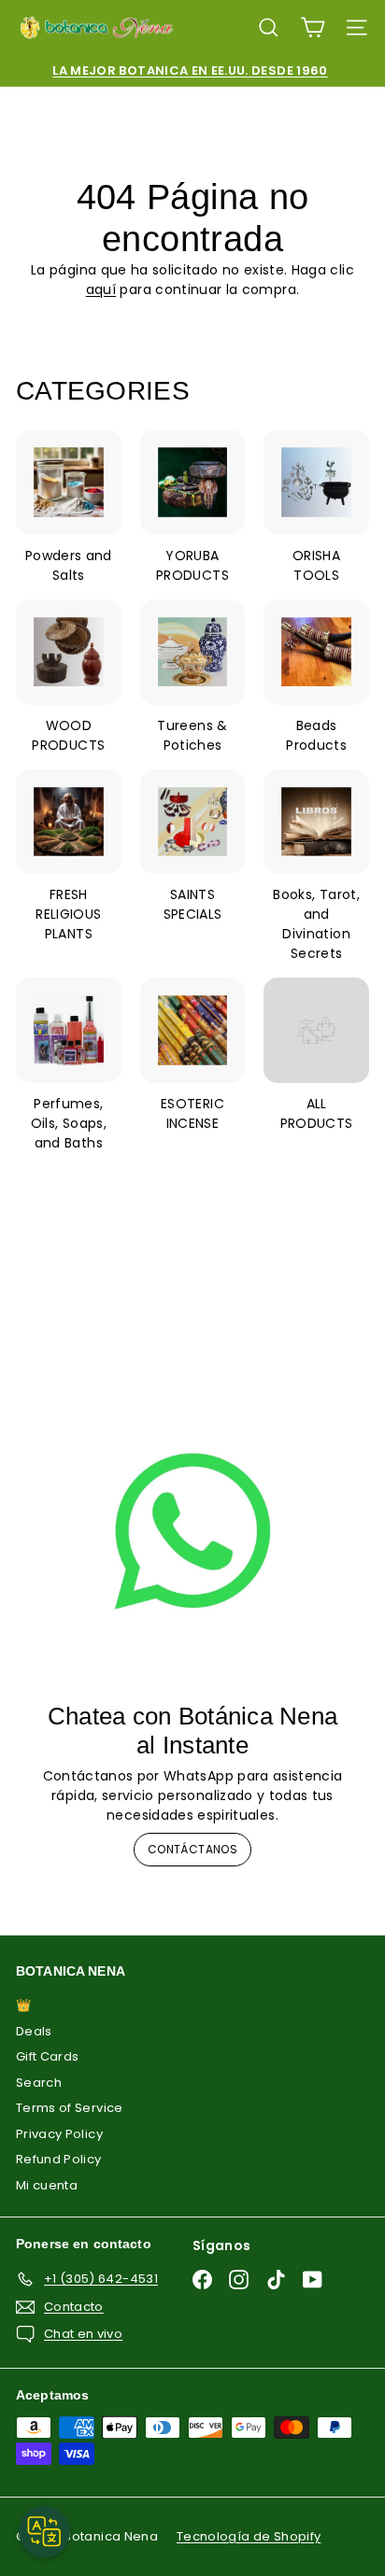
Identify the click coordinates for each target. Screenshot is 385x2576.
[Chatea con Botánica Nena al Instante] (192, 1531)
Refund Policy (59, 2159)
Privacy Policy (59, 2134)
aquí (101, 289)
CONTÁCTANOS (192, 1849)
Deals (34, 2031)
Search (39, 2083)
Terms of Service (70, 2108)
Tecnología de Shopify (249, 2536)
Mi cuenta (47, 2185)
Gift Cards (48, 2056)
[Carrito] (313, 28)
